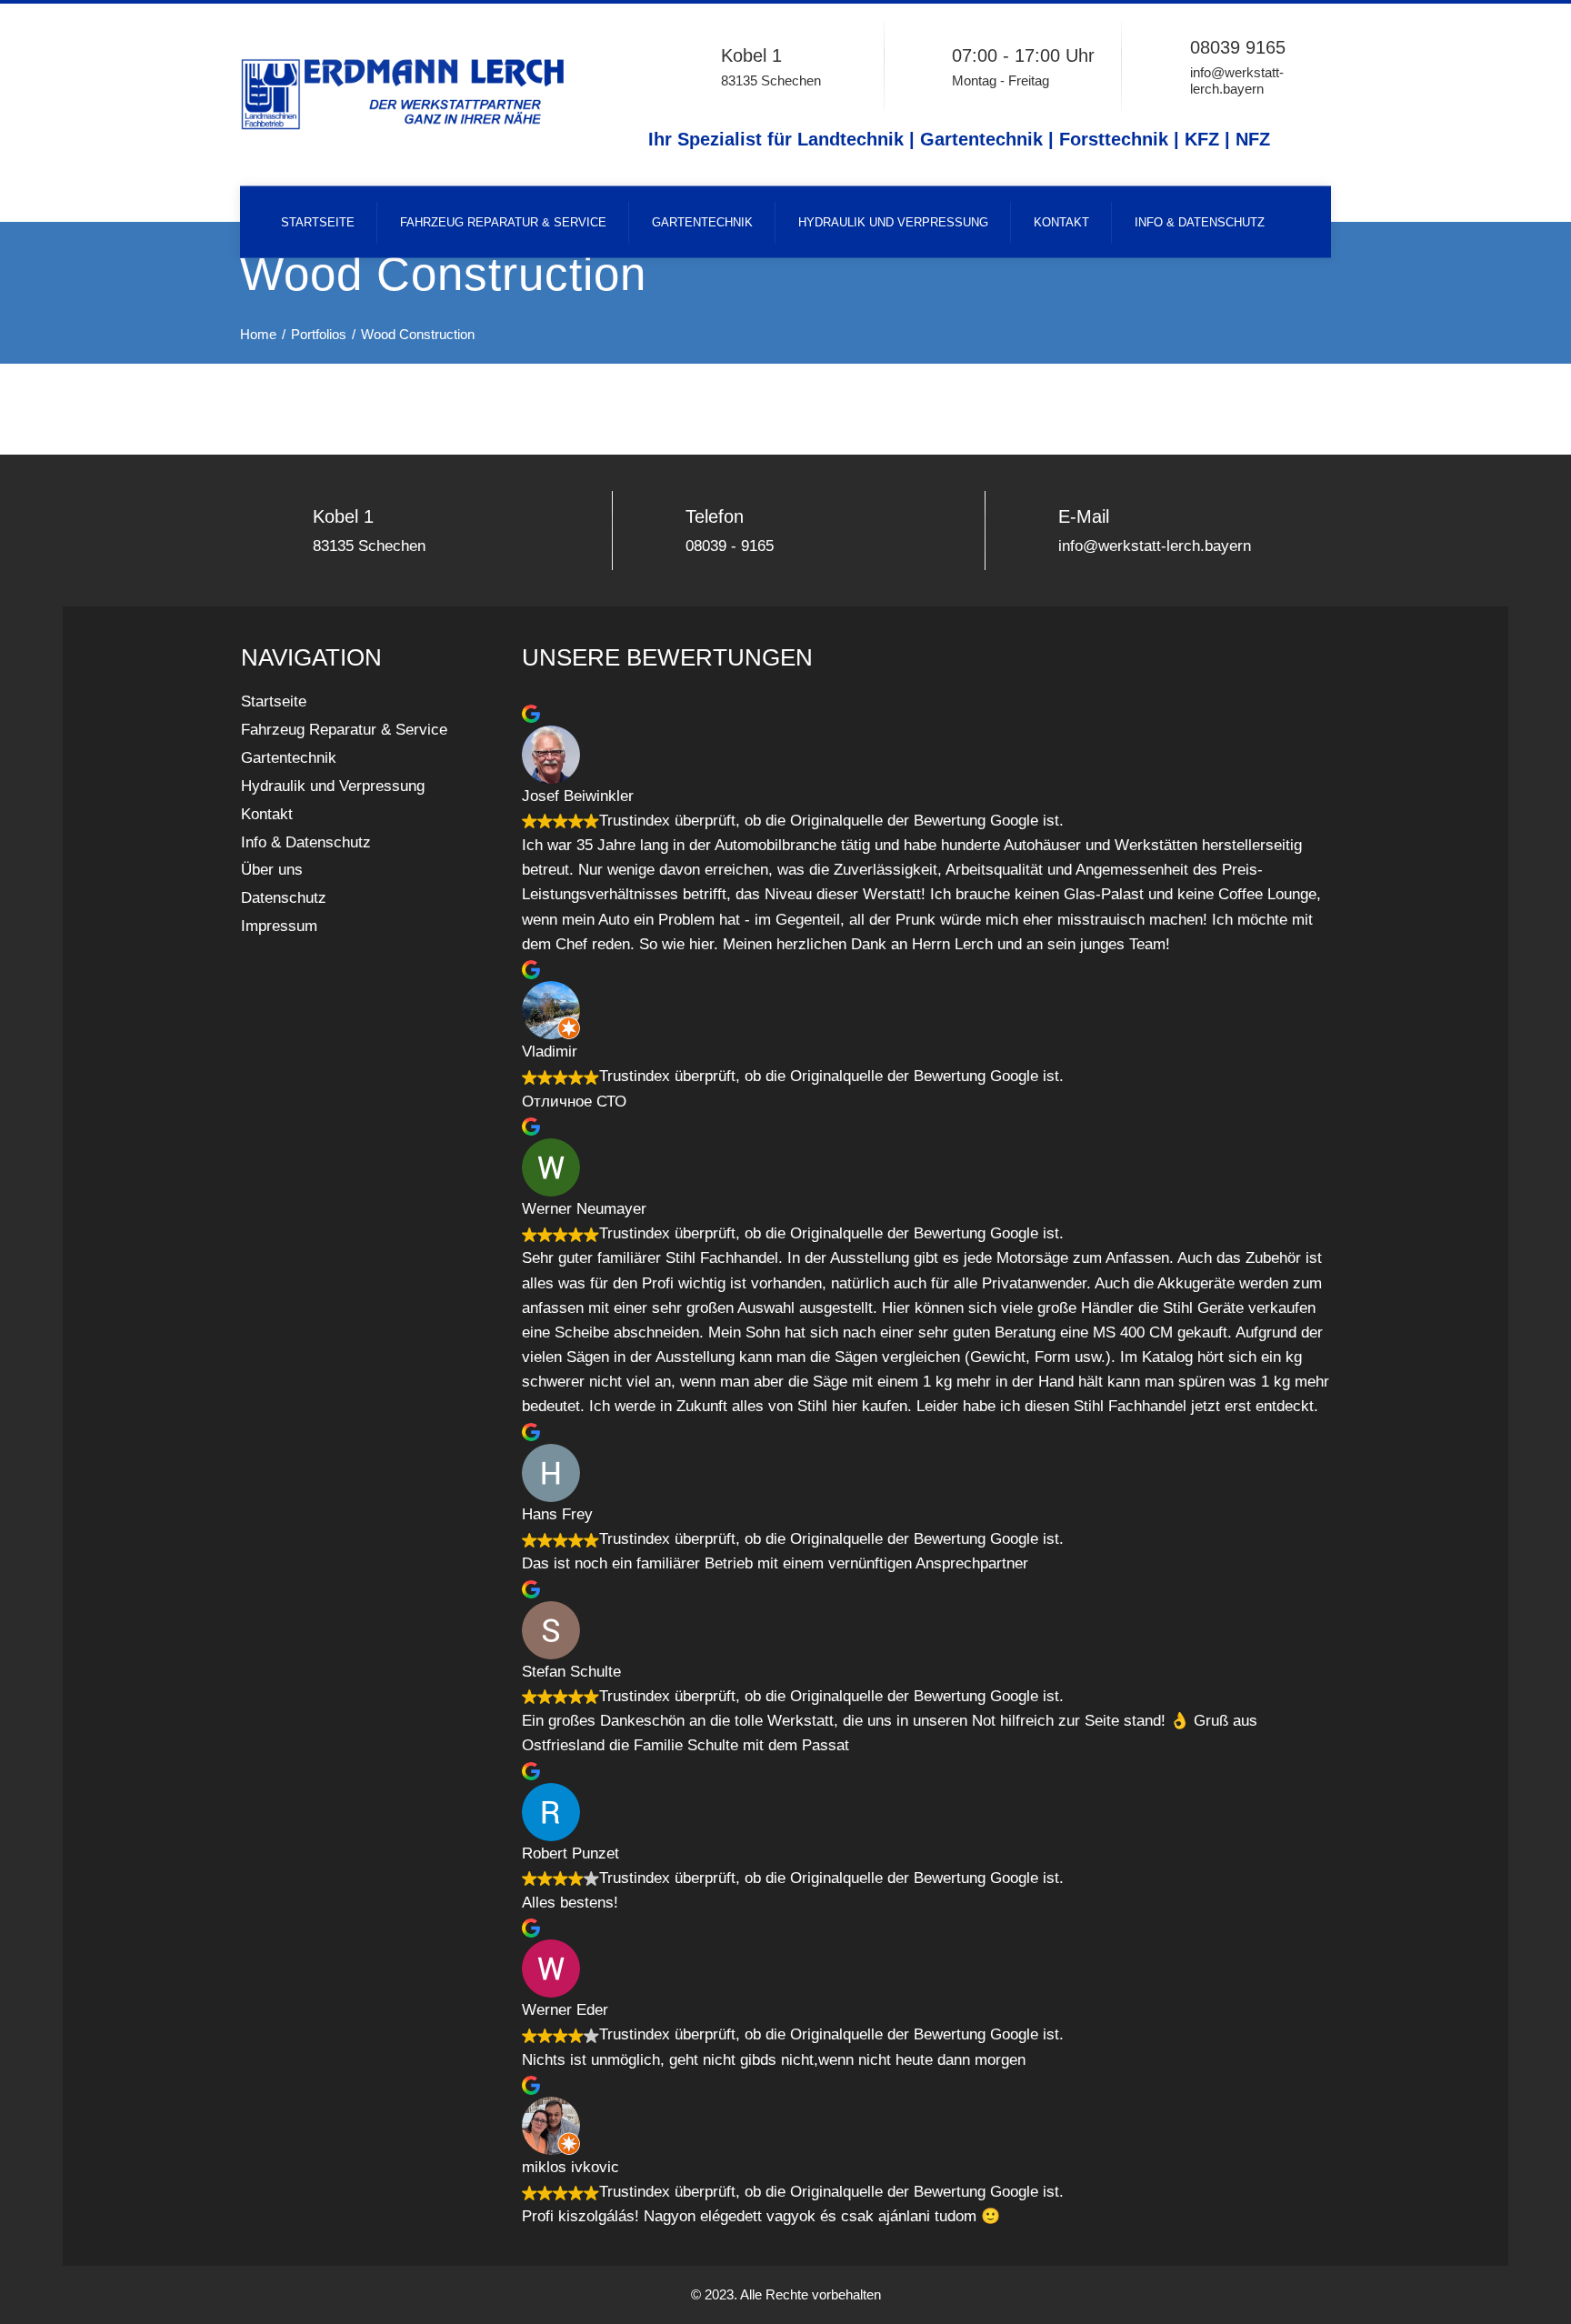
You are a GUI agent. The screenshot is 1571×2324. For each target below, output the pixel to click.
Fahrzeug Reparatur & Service (503, 222)
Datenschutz (284, 898)
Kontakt (1061, 222)
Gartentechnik (702, 222)
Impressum (279, 926)
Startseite (318, 222)
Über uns (272, 870)
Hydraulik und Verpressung (893, 222)
